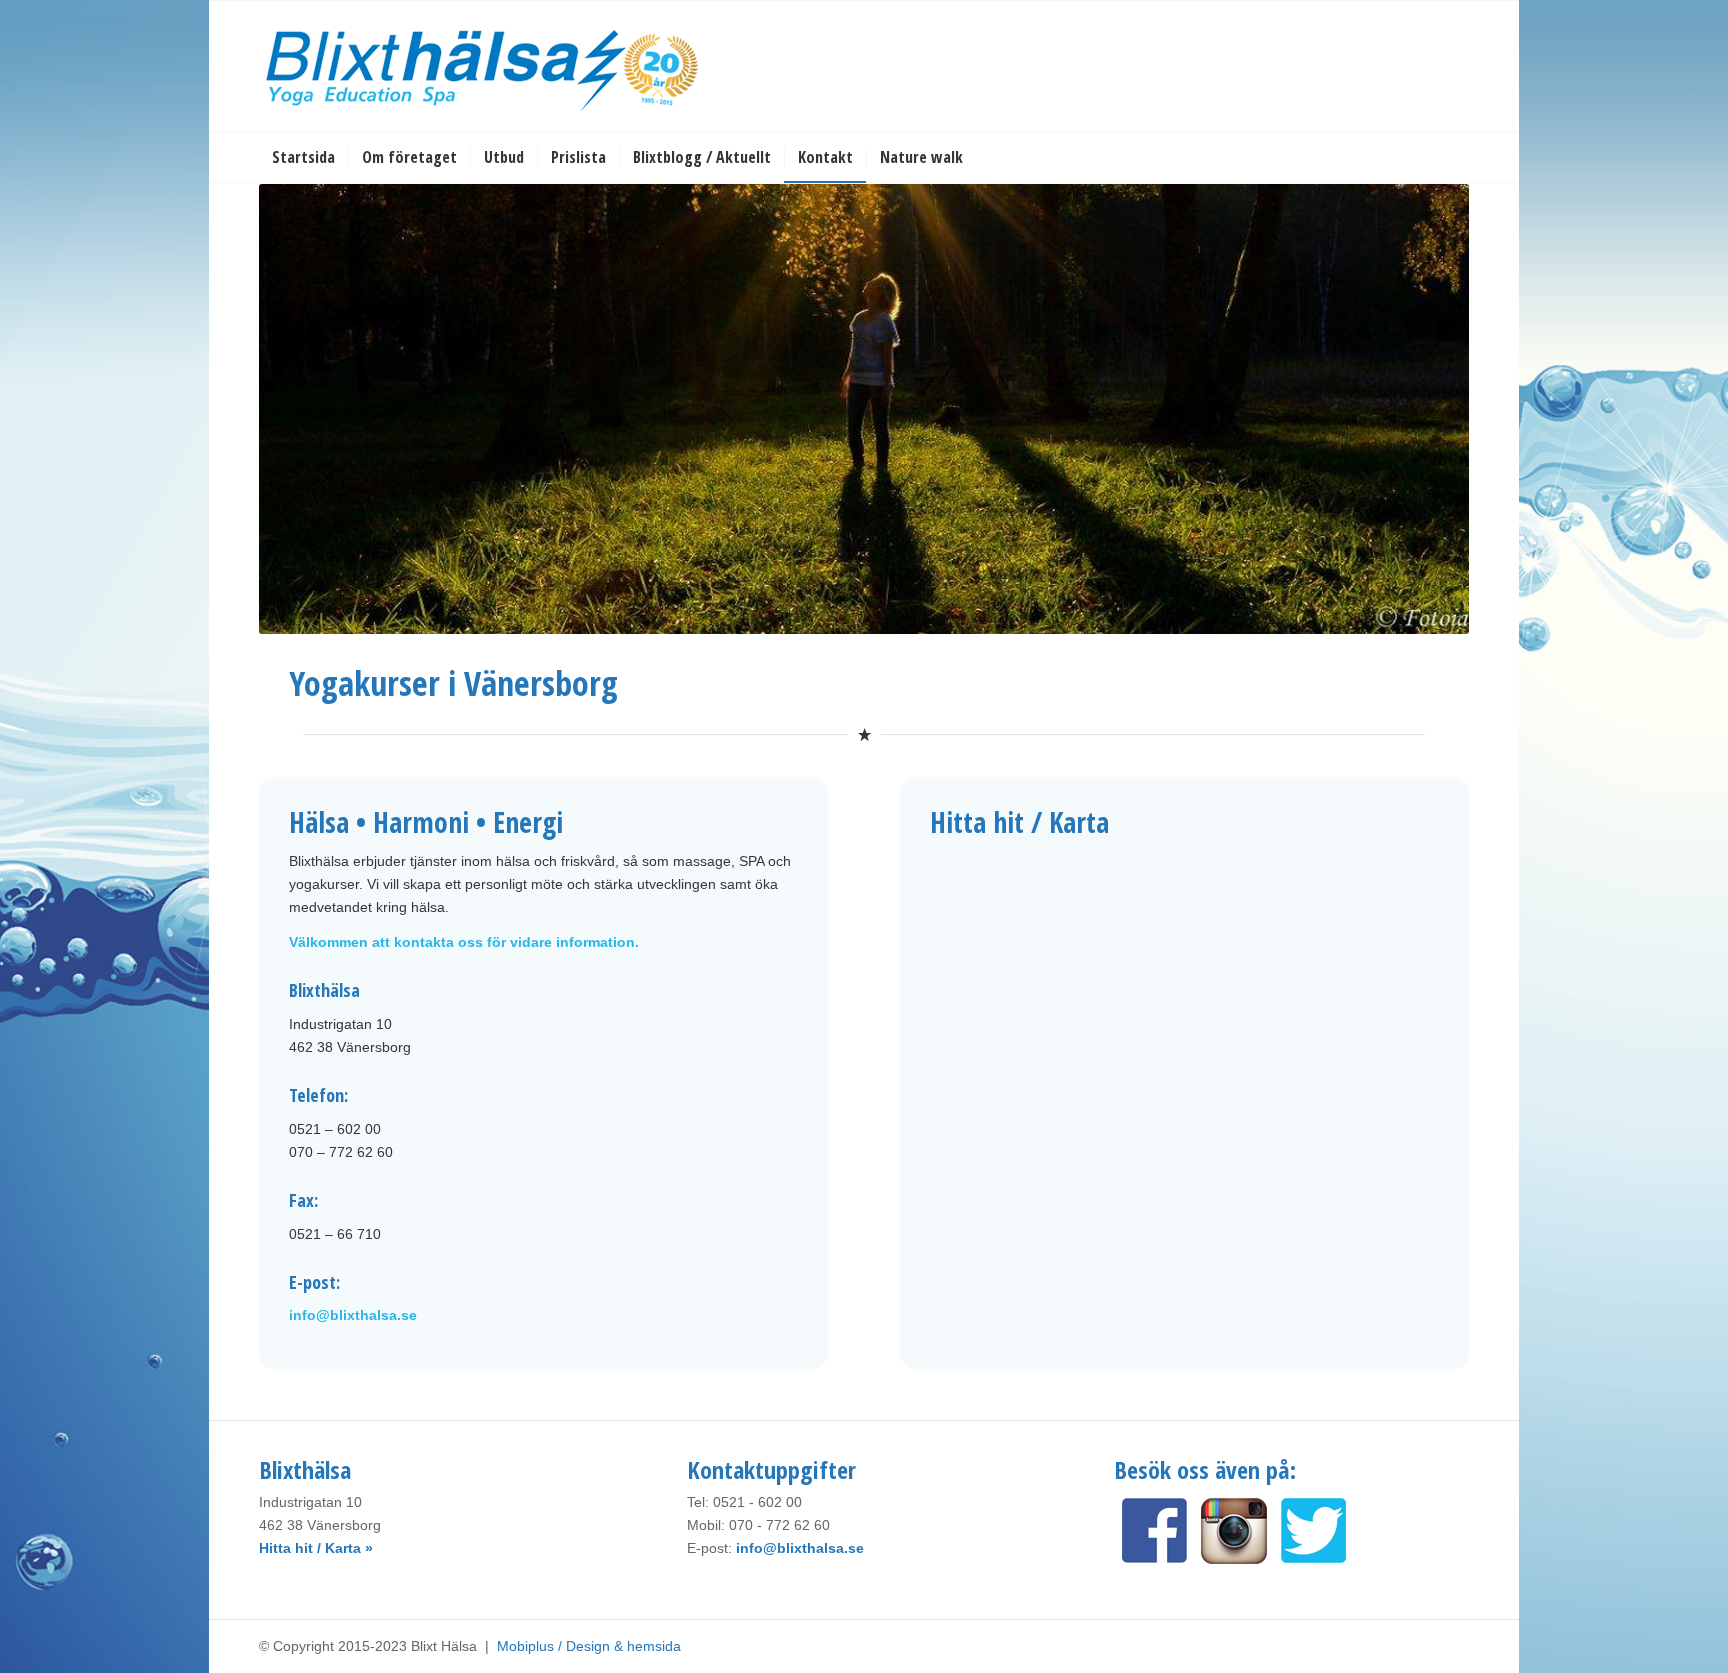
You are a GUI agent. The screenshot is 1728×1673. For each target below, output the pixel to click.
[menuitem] (303, 157)
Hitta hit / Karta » (316, 1548)
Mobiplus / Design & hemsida (589, 1646)
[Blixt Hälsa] (484, 66)
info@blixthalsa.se (353, 1315)
